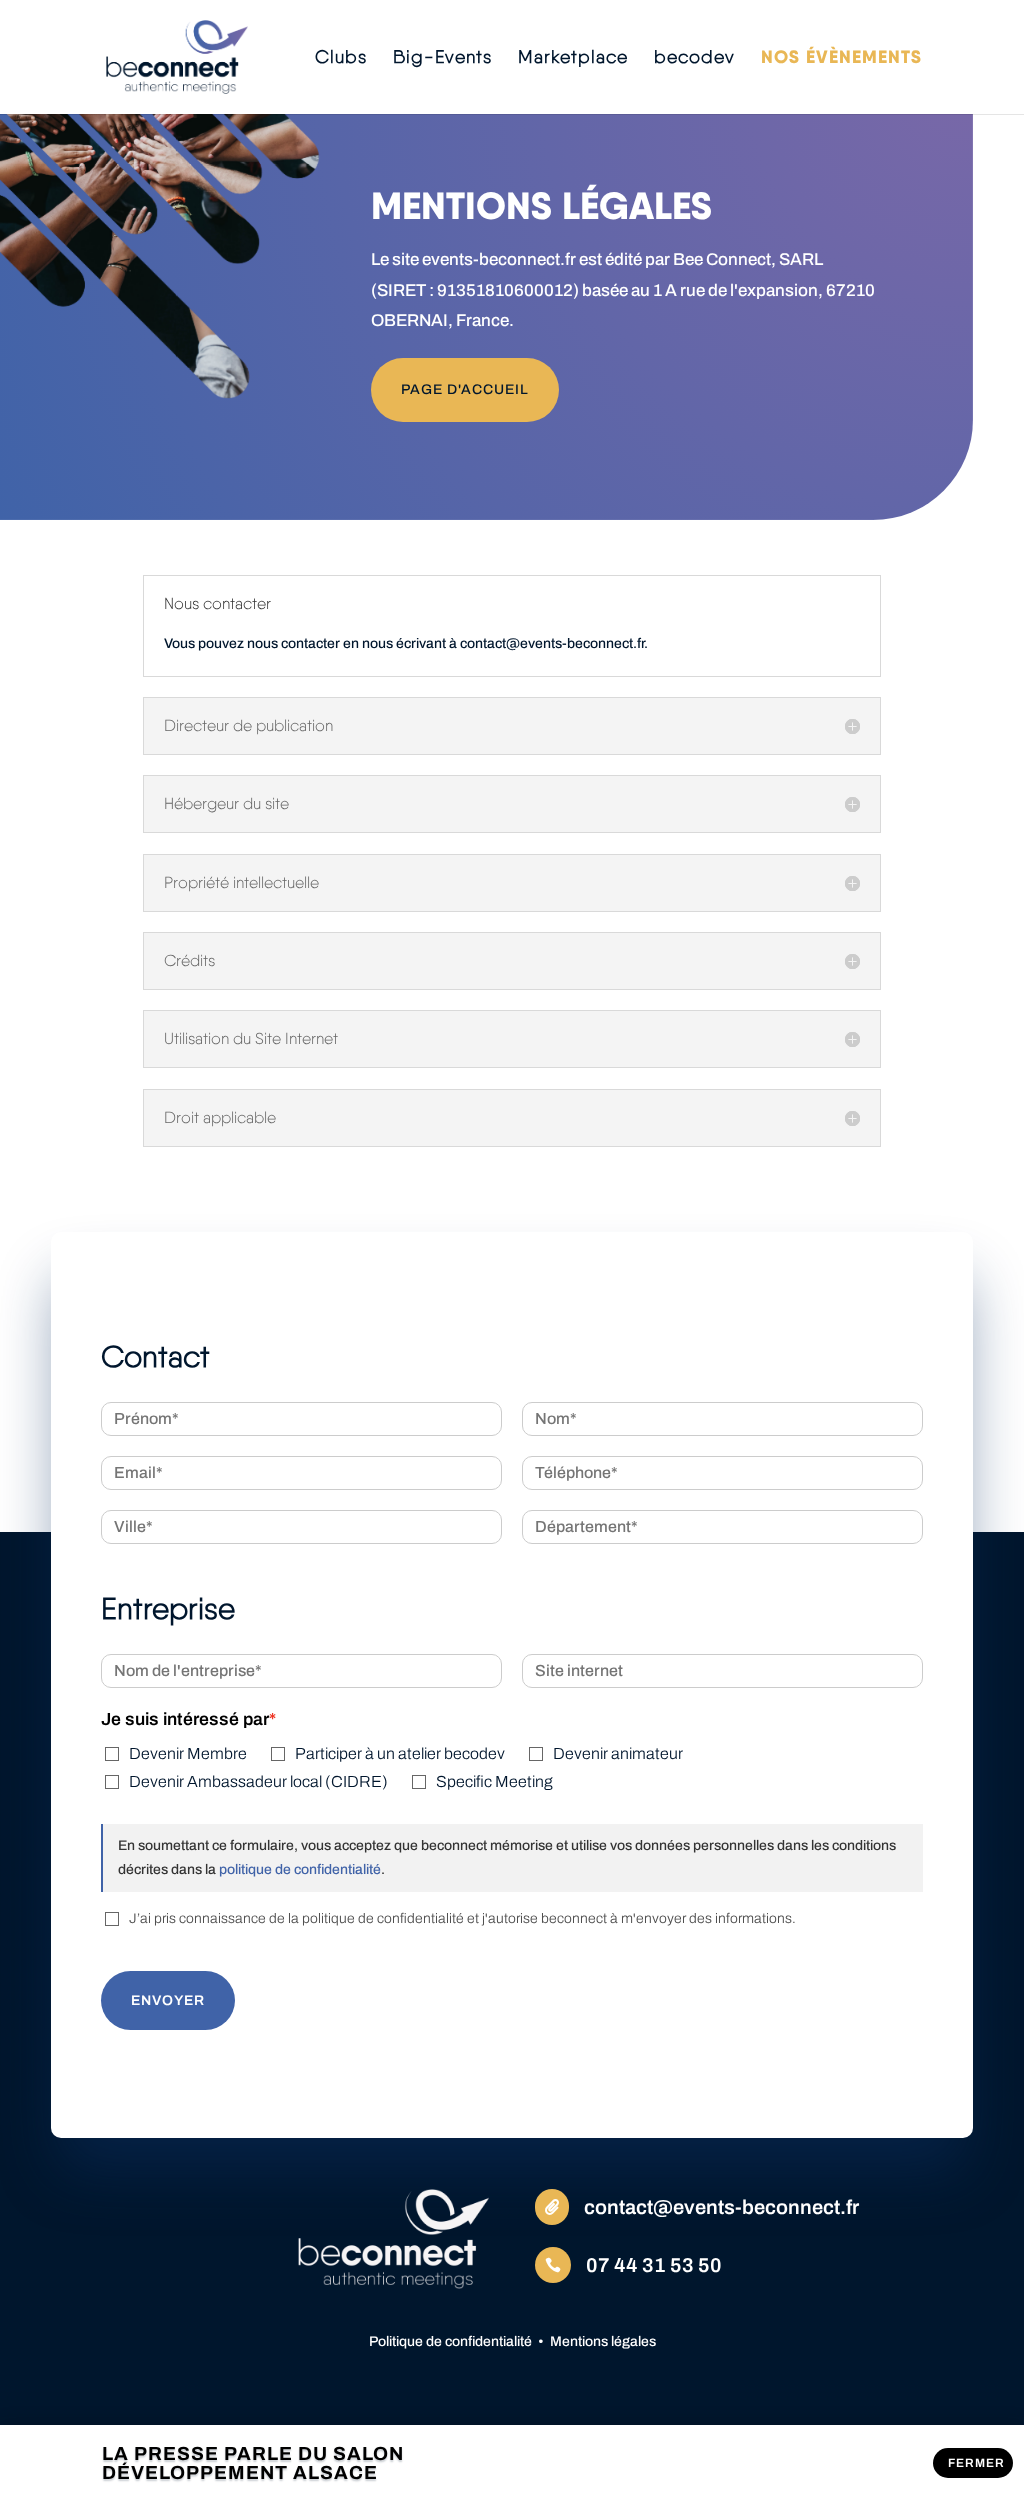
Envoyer (168, 2000)
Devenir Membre (188, 1753)
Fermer (976, 2463)
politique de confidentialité (298, 1869)
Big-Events (442, 58)
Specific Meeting (494, 1781)
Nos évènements (841, 59)
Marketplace (573, 58)
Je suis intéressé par (185, 1719)
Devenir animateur (618, 1753)
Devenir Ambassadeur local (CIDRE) (258, 1781)
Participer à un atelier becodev (400, 1753)
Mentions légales (603, 2341)
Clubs (341, 58)
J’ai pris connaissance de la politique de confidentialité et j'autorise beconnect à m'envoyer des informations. (462, 1918)
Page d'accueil (465, 389)
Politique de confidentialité (450, 2341)
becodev (694, 58)
